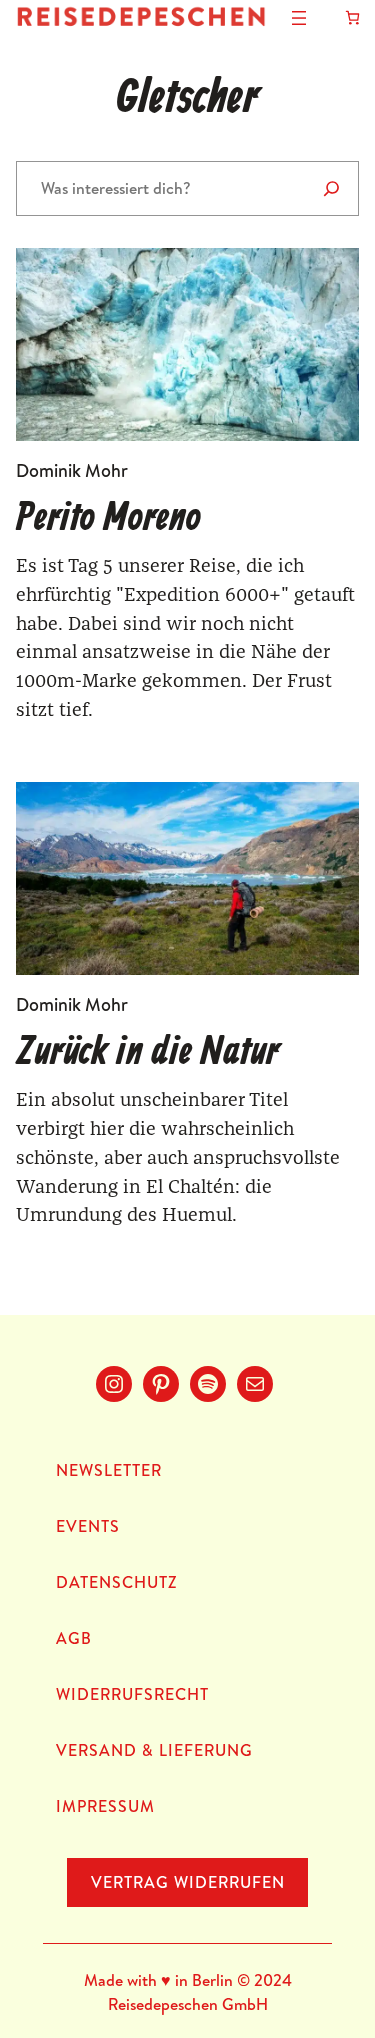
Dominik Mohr (72, 470)
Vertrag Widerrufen (188, 1882)
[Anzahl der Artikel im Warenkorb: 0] (352, 17)
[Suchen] (331, 188)
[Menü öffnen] (299, 18)
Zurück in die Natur (147, 1053)
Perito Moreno (108, 519)
